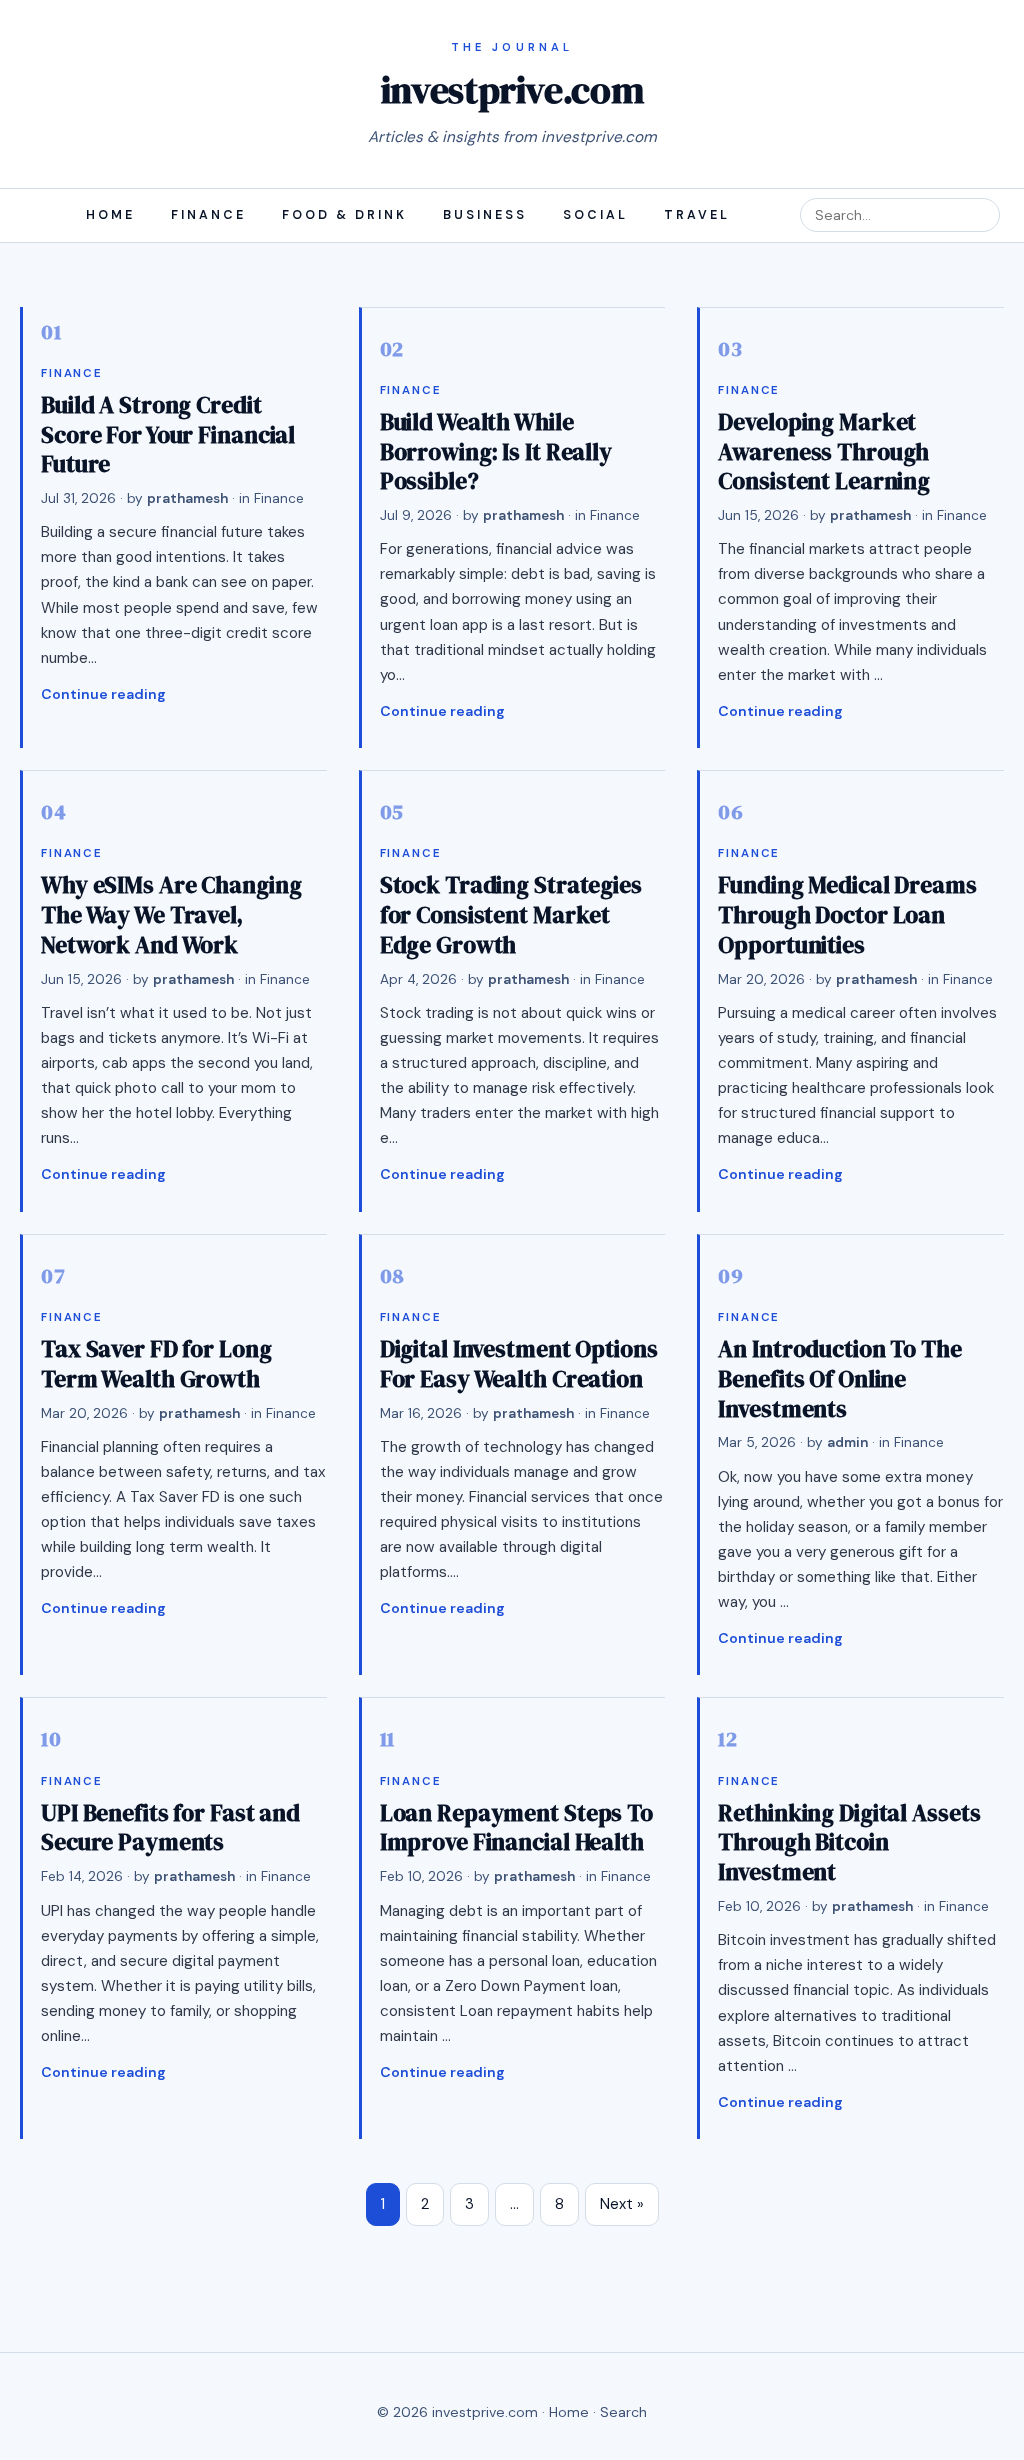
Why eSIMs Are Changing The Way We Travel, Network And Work (171, 914)
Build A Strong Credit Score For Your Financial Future (168, 434)
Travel (697, 215)
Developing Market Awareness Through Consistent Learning (824, 451)
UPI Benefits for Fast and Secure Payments (170, 1828)
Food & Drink (344, 215)
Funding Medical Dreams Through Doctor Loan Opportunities (847, 914)
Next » (622, 2204)
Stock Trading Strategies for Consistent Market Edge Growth (511, 914)
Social (595, 215)
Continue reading (103, 694)
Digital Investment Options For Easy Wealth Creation (519, 1364)
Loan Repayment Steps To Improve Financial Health (516, 1828)
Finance (208, 215)
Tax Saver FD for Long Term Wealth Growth (156, 1364)
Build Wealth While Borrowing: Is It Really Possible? (496, 451)
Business (485, 215)
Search (623, 2412)
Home (110, 215)
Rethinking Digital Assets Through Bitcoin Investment (849, 1842)
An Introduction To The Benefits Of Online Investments (839, 1378)
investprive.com (512, 90)
